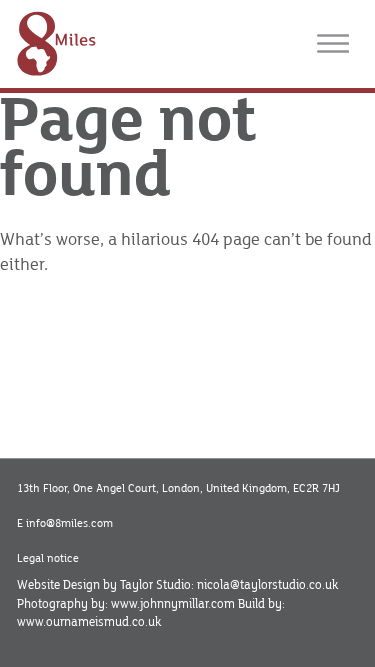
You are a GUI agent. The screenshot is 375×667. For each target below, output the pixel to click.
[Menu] (333, 44)
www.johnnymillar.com (173, 604)
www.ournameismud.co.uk (89, 622)
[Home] (56, 43)
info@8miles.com (69, 523)
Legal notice (48, 558)
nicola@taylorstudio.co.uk (267, 585)
